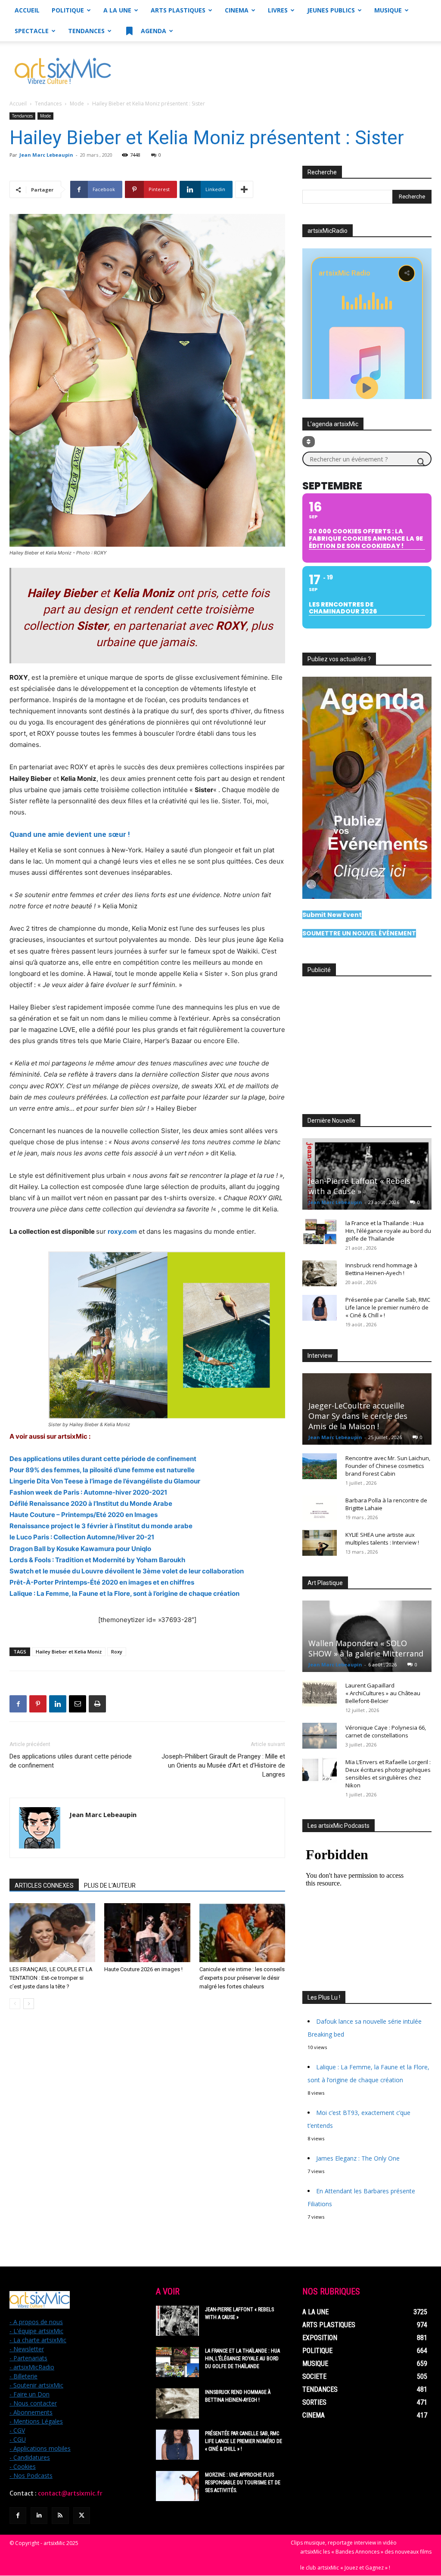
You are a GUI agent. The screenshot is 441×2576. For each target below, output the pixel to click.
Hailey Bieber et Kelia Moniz (69, 1652)
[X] (82, 2516)
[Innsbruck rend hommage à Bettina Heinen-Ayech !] (320, 1273)
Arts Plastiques (178, 10)
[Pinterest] (38, 1704)
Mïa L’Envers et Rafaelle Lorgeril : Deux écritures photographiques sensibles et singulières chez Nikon (388, 1774)
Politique (68, 10)
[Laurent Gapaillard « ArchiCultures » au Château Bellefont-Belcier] (320, 1694)
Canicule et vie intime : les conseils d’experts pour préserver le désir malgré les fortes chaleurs (242, 1978)
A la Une (117, 10)
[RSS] (60, 2516)
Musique (388, 10)
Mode (77, 104)
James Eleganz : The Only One (358, 2158)
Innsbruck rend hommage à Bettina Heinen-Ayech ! (381, 1269)
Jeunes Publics (331, 10)
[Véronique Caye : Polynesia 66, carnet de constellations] (320, 1736)
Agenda (153, 31)
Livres (278, 10)
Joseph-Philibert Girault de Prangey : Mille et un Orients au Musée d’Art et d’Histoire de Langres (223, 1765)
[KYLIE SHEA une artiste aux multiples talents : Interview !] (320, 1543)
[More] (244, 189)
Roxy (117, 1652)
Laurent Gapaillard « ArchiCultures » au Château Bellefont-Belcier (383, 1693)
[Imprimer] (97, 1704)
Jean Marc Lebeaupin (46, 155)
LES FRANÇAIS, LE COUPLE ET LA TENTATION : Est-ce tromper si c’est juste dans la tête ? (51, 1978)
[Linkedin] (58, 1704)
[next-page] (29, 2004)
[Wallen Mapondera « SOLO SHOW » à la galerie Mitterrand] (367, 1636)
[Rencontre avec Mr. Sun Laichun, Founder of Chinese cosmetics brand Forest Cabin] (320, 1466)
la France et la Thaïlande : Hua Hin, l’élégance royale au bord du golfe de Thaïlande (388, 1231)
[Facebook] (18, 1704)
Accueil (27, 10)
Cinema (237, 10)
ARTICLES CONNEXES (44, 1886)
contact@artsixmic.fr (70, 2493)
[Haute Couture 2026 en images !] (147, 1933)
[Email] (78, 1704)
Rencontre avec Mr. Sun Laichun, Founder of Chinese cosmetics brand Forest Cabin (388, 1466)
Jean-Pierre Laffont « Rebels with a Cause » (359, 1186)
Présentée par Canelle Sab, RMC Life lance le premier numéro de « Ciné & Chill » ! (388, 1307)
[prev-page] (15, 2004)
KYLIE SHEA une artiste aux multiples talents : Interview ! (382, 1539)
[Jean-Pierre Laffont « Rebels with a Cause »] (367, 1174)
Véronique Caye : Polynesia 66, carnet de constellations (386, 1731)
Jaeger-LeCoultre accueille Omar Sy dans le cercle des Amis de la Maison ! (358, 1416)
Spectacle (32, 31)
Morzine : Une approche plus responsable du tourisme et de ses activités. (243, 2483)
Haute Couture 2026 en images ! (143, 1969)
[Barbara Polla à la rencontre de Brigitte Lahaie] (320, 1508)
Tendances (86, 31)
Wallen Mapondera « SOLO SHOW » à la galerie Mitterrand (366, 1648)
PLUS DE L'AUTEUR (110, 1886)
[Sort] (309, 442)
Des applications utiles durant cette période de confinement (71, 1761)
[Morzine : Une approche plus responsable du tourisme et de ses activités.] (177, 2486)
